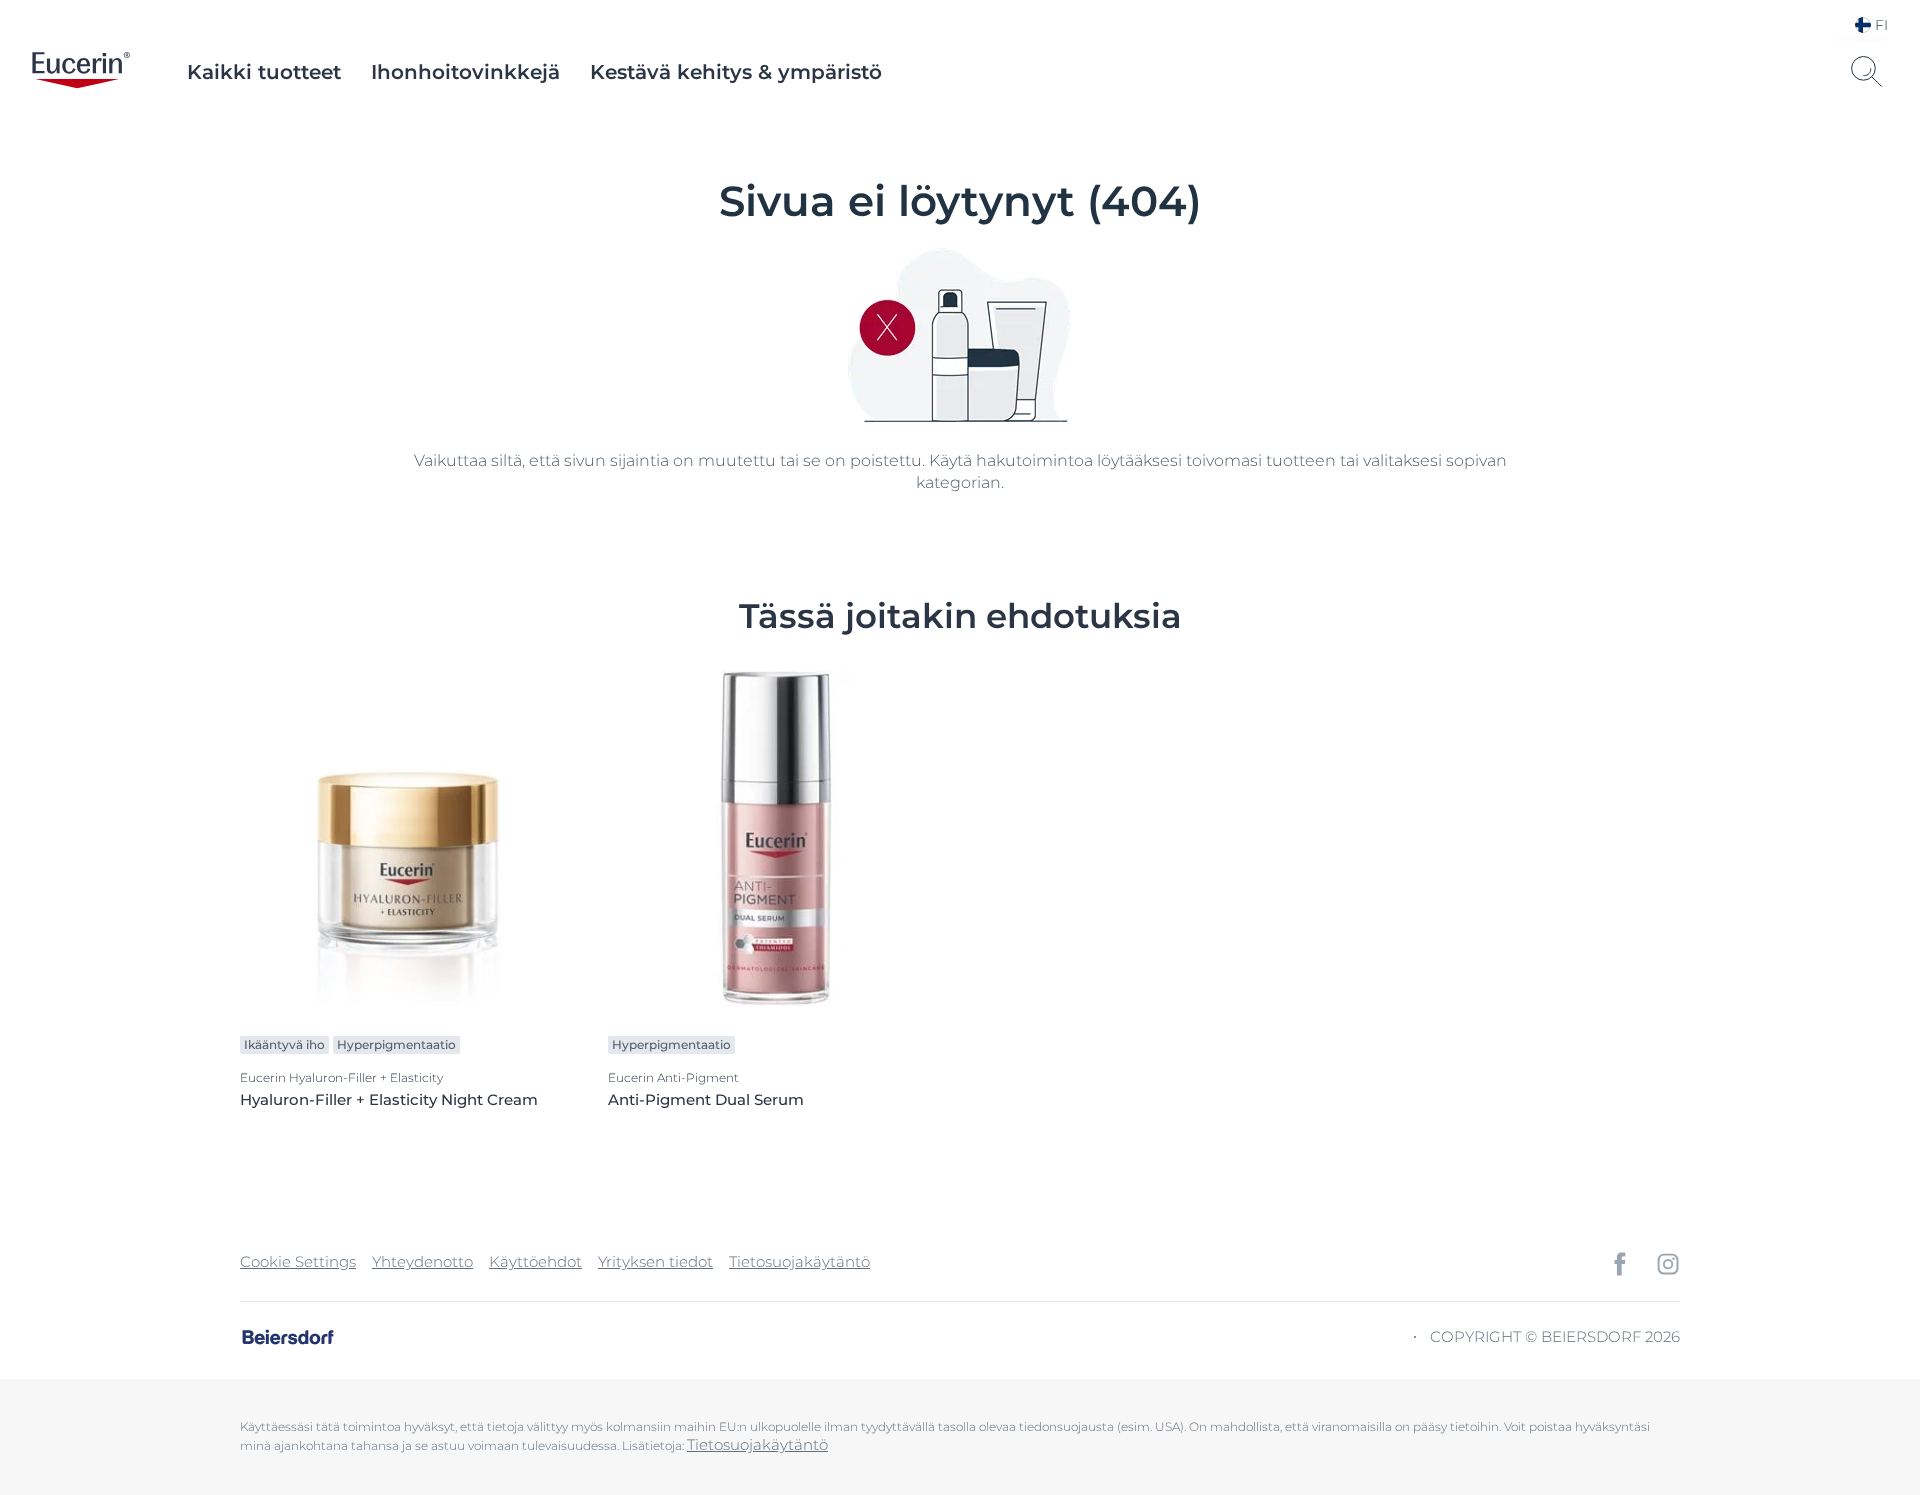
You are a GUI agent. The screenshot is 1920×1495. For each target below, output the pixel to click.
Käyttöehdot (535, 1261)
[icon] (1620, 1264)
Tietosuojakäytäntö (799, 1261)
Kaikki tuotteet (264, 72)
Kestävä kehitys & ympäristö (736, 72)
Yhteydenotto (422, 1261)
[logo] (81, 72)
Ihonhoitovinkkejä (465, 72)
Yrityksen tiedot (655, 1261)
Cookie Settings (298, 1261)
